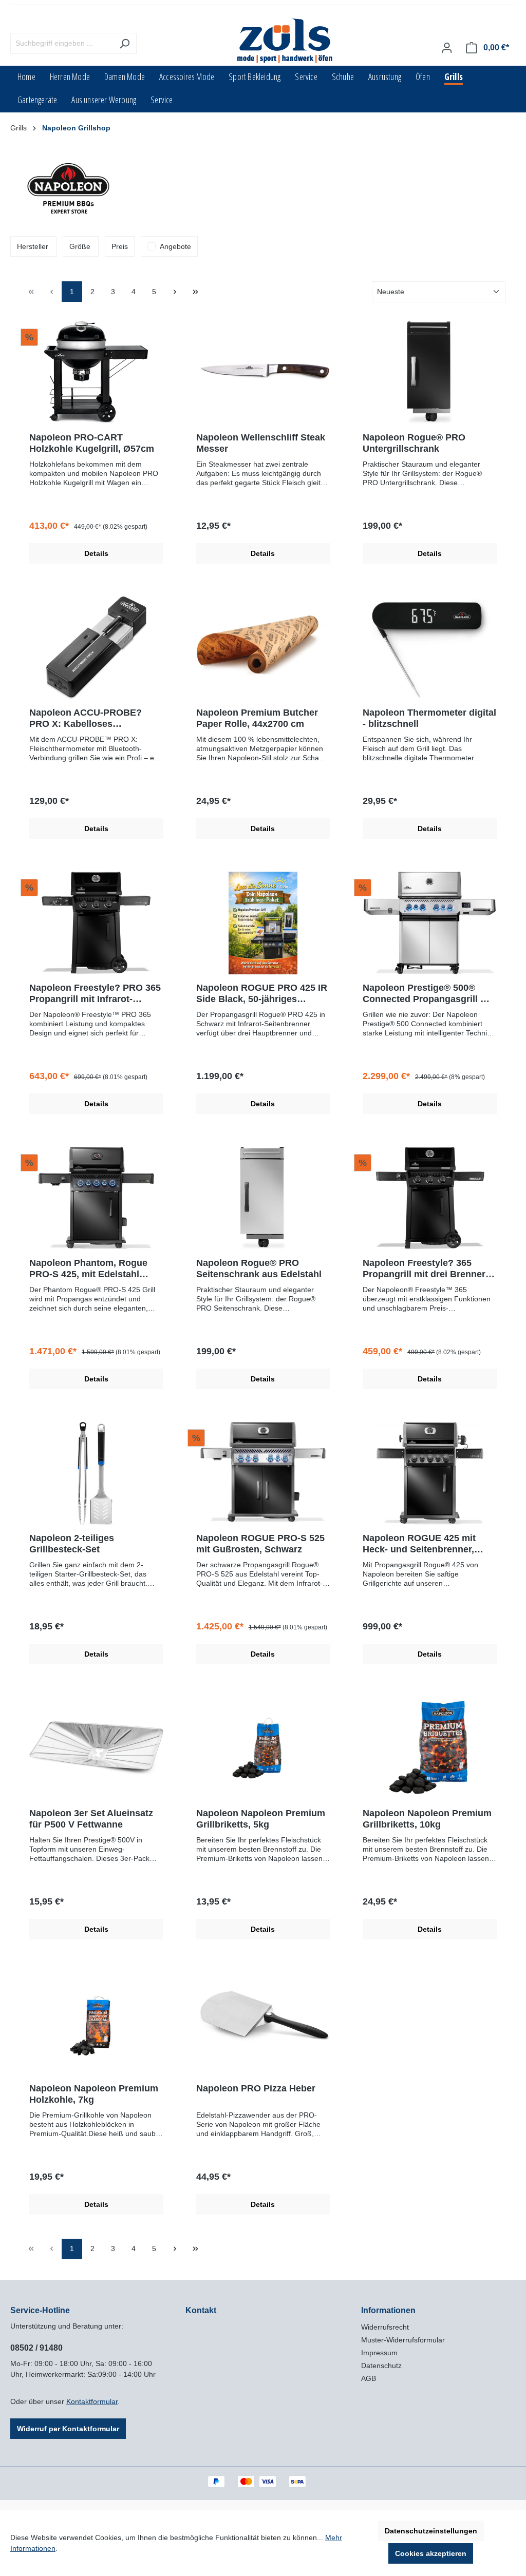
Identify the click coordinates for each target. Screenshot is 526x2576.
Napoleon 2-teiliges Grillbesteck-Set (72, 1544)
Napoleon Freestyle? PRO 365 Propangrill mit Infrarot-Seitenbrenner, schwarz (95, 994)
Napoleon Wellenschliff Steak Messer (261, 443)
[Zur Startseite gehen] (286, 41)
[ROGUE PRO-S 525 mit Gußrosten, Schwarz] (263, 1473)
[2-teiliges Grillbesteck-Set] (96, 1473)
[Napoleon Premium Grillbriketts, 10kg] (430, 1748)
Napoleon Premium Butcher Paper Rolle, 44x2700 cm (257, 718)
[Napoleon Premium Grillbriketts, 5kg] (263, 1748)
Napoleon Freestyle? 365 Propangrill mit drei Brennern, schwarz (428, 1269)
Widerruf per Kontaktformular (68, 2429)
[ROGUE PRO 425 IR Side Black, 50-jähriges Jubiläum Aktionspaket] (263, 923)
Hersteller (33, 246)
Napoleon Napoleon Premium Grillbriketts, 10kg (427, 1819)
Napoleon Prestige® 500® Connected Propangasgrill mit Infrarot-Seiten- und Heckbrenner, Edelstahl (428, 994)
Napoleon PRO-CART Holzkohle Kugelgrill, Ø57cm (92, 443)
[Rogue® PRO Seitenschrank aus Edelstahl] (263, 1198)
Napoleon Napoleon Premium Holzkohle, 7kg (94, 2094)
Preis (120, 246)
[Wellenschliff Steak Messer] (263, 373)
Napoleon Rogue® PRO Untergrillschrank (414, 443)
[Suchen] (125, 43)
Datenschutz (381, 2366)
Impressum (379, 2353)
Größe (80, 246)
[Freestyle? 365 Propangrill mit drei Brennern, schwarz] (430, 1198)
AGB (369, 2378)
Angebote (175, 246)
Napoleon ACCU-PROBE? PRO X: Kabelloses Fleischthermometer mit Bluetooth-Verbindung (86, 718)
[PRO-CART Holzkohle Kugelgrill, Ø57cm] (96, 373)
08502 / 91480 (36, 2348)
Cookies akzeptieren (431, 2553)
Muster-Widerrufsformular (403, 2340)
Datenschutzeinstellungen (431, 2531)
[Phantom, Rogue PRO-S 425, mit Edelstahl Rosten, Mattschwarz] (96, 1198)
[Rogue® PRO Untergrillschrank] (430, 373)
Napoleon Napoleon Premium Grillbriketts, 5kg (261, 1819)
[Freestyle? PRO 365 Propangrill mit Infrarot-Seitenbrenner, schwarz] (96, 923)
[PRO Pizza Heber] (263, 2024)
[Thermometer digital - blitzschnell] (430, 648)
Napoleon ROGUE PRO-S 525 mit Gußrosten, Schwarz (260, 1544)
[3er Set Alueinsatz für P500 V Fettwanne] (96, 1748)
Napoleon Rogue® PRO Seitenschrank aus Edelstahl (259, 1268)
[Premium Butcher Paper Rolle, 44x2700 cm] (263, 648)
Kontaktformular (92, 2401)
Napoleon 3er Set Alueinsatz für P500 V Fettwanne (91, 1819)
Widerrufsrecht (385, 2327)
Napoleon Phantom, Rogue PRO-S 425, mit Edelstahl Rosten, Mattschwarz (88, 1269)
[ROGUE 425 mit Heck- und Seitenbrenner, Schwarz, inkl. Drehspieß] (430, 1473)
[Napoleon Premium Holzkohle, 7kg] (96, 2024)
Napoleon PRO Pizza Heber (256, 2088)
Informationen (388, 2310)
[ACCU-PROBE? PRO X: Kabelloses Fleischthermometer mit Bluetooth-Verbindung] (96, 648)
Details (96, 553)
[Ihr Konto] (447, 48)
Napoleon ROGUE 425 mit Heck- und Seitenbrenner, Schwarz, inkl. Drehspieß (419, 1544)
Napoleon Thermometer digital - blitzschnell (429, 718)
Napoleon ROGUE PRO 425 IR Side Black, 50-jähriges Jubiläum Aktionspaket (262, 994)
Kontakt (201, 2310)
